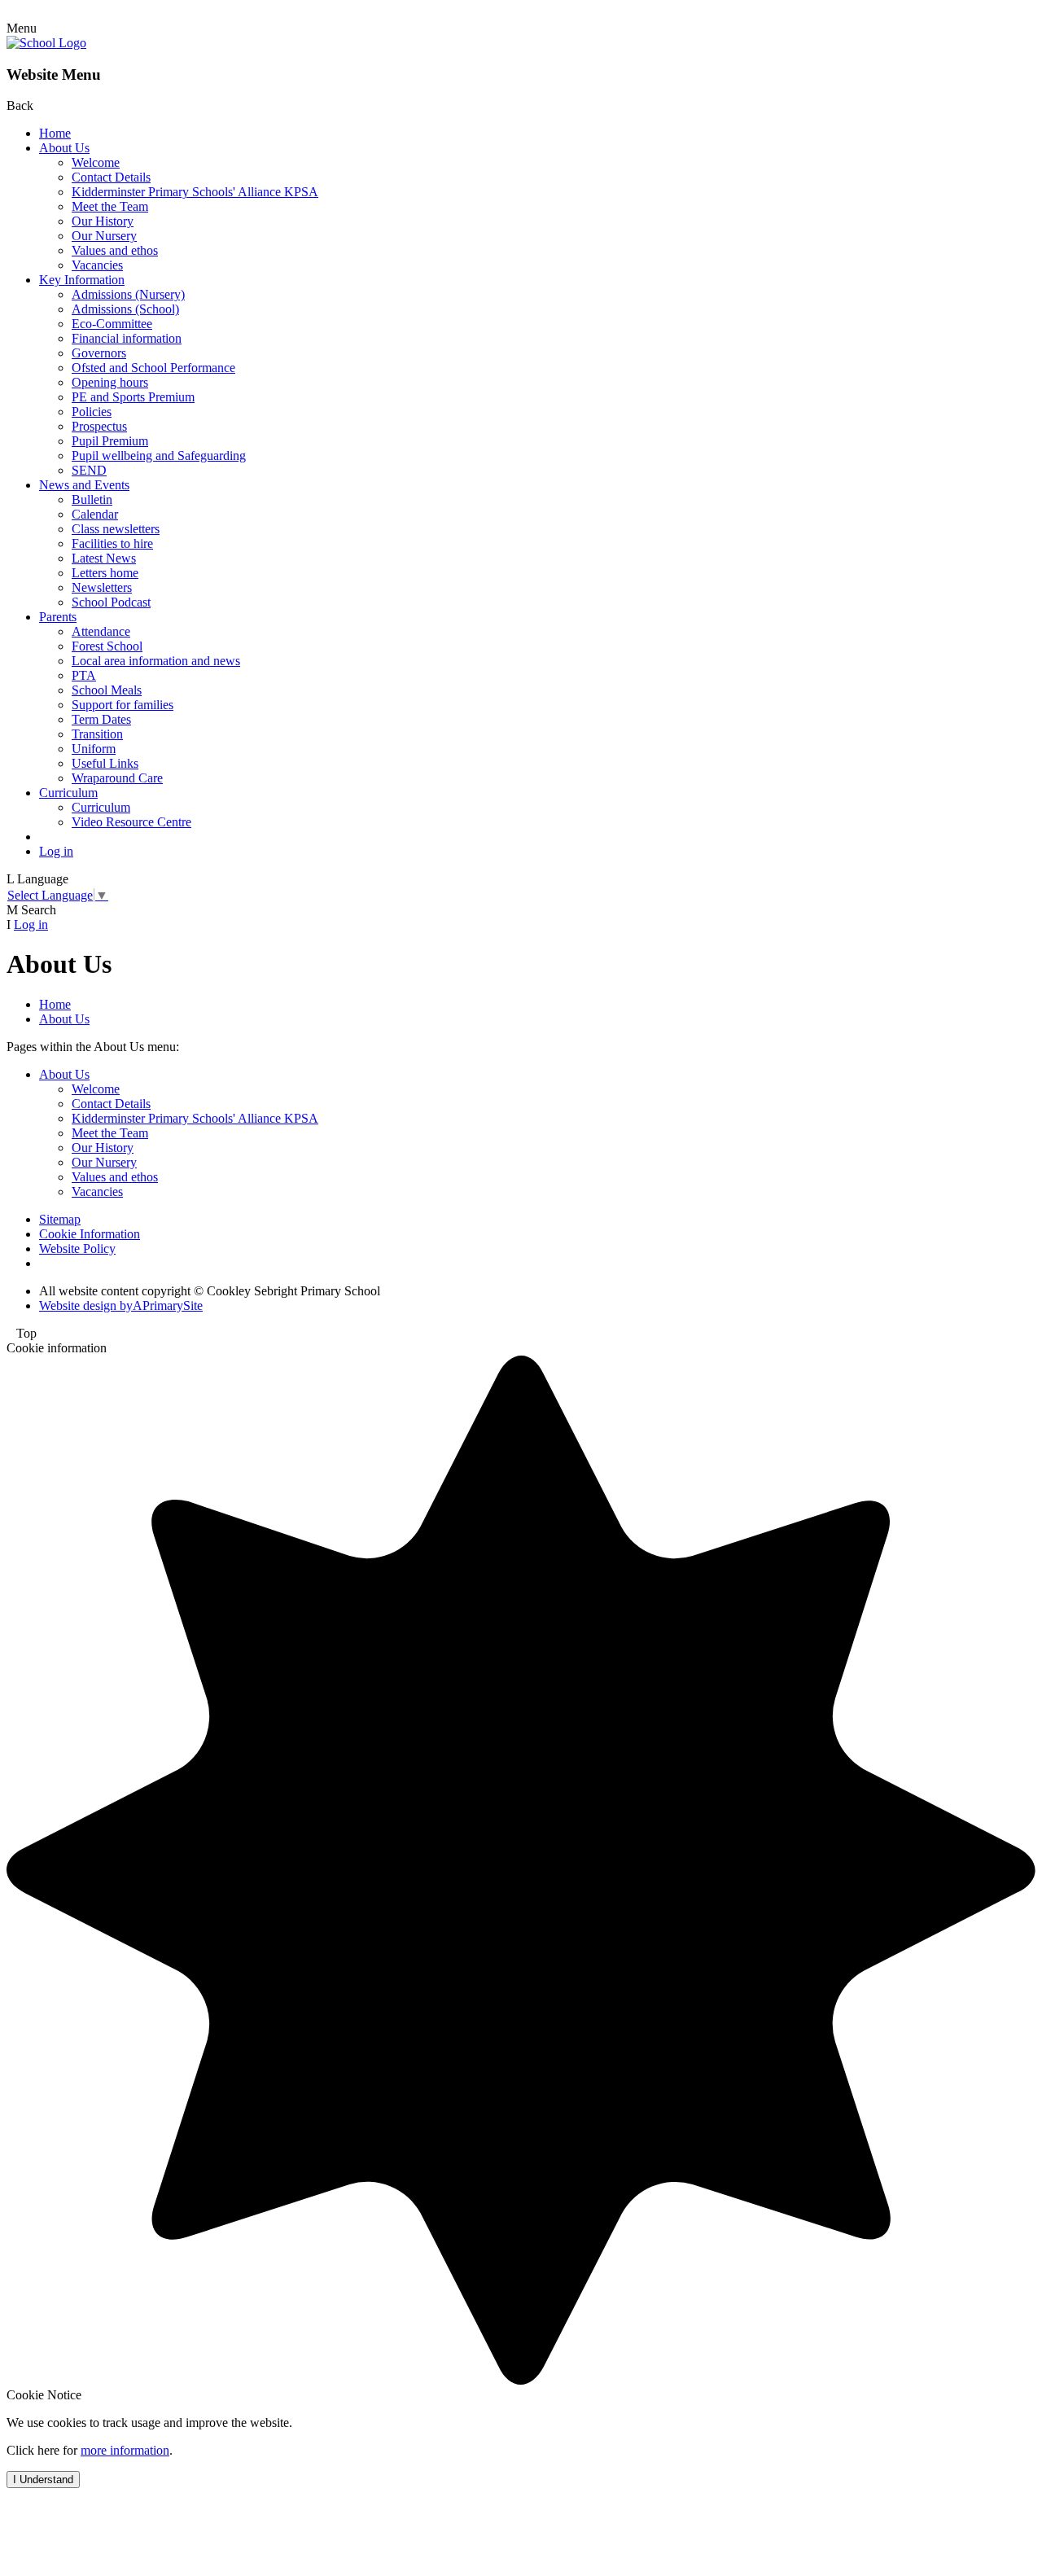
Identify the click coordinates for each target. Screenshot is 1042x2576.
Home (55, 133)
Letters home (105, 573)
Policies (92, 412)
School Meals (107, 690)
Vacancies (97, 265)
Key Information (82, 280)
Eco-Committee (112, 324)
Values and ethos (115, 250)
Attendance (101, 631)
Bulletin (92, 499)
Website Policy (77, 1249)
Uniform (94, 749)
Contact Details (111, 177)
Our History (103, 221)
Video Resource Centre (131, 822)
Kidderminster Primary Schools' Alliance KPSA (195, 192)
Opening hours (110, 382)
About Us (64, 148)
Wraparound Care (117, 778)
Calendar (95, 514)
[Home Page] (46, 43)
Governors (99, 353)
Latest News (104, 558)
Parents (58, 617)
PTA (84, 675)
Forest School (107, 646)
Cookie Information (90, 1234)
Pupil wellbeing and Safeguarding (159, 456)
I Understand (43, 2480)
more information (125, 2450)
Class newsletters (116, 529)
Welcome (96, 162)
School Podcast (111, 602)
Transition (97, 734)
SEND (89, 470)
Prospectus (99, 426)
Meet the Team (110, 206)
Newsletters (102, 587)
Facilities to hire (112, 543)
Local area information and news (156, 661)
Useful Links (105, 763)
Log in (56, 851)
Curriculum (68, 793)
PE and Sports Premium (133, 397)
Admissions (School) (125, 309)
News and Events (84, 485)
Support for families (123, 705)
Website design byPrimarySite (121, 1306)
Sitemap (60, 1219)
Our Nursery (104, 236)
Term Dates (101, 719)
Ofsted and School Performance (153, 368)
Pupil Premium (110, 441)
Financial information (127, 338)
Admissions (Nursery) (128, 294)
